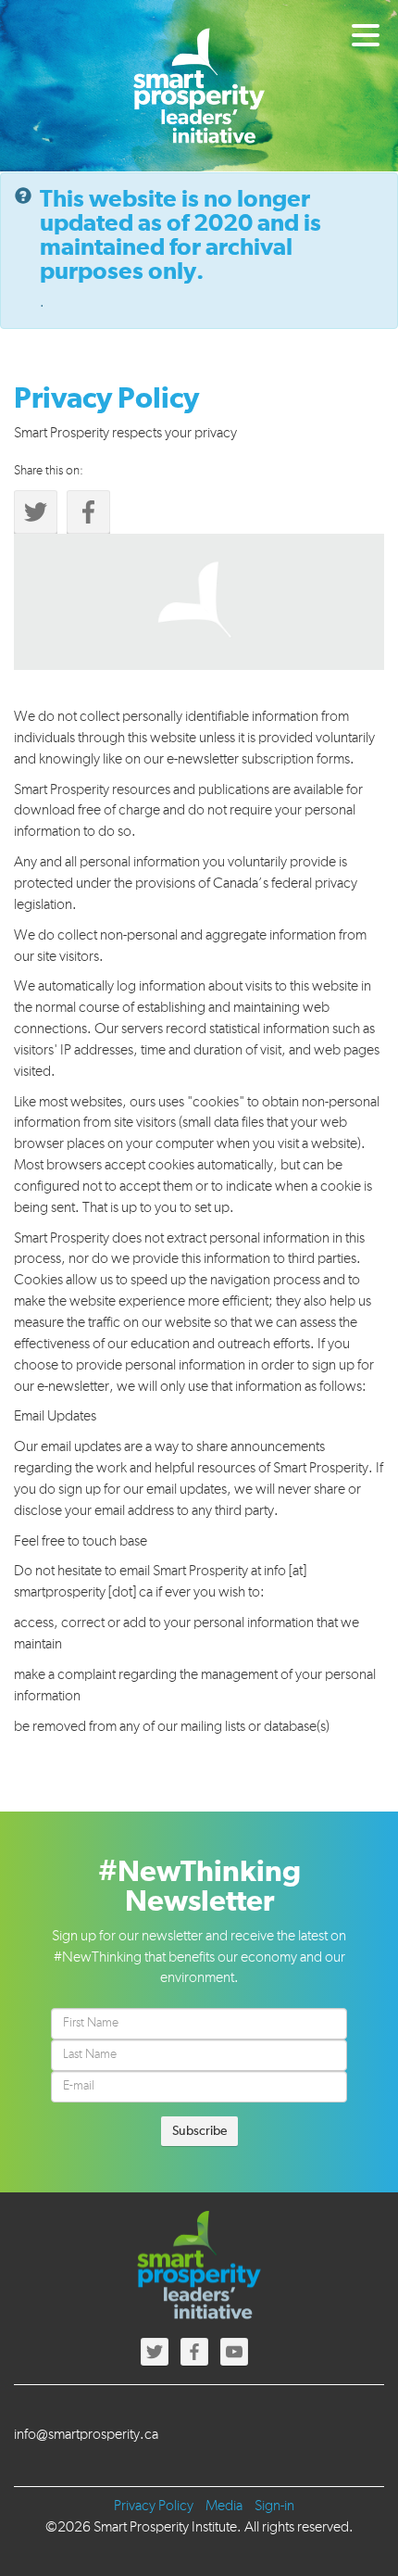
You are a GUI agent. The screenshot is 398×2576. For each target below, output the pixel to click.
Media (224, 2507)
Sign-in (274, 2507)
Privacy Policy (154, 2507)
